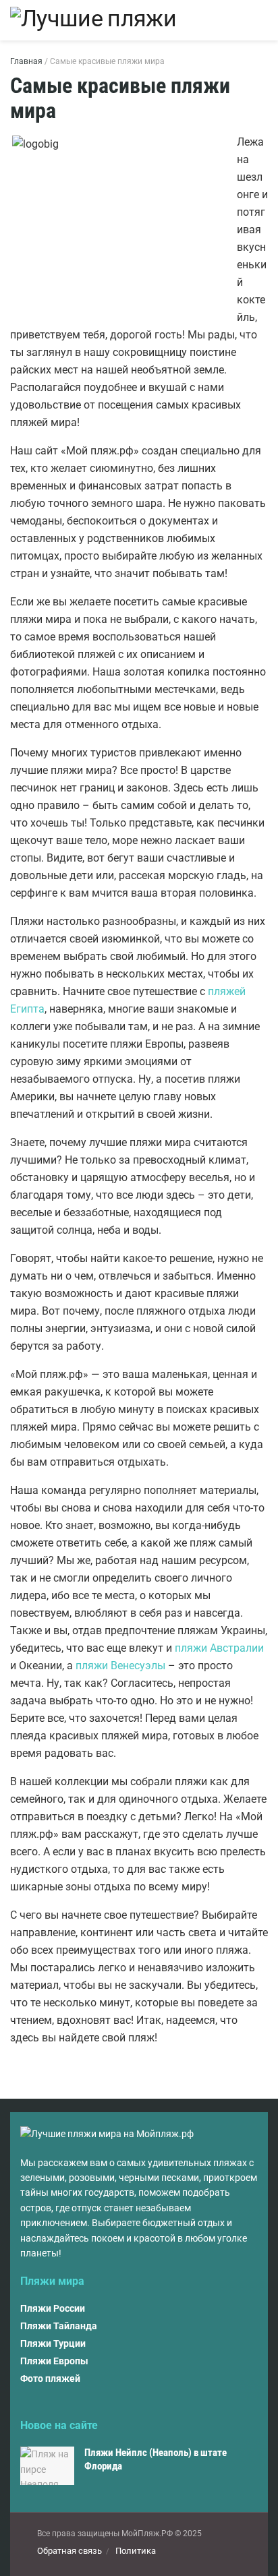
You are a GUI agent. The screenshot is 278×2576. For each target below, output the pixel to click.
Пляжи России (53, 2308)
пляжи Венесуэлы (120, 1666)
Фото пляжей (50, 2378)
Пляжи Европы (54, 2361)
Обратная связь (69, 2551)
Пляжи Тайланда (59, 2326)
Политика (136, 2551)
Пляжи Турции (53, 2343)
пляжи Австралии (219, 1648)
